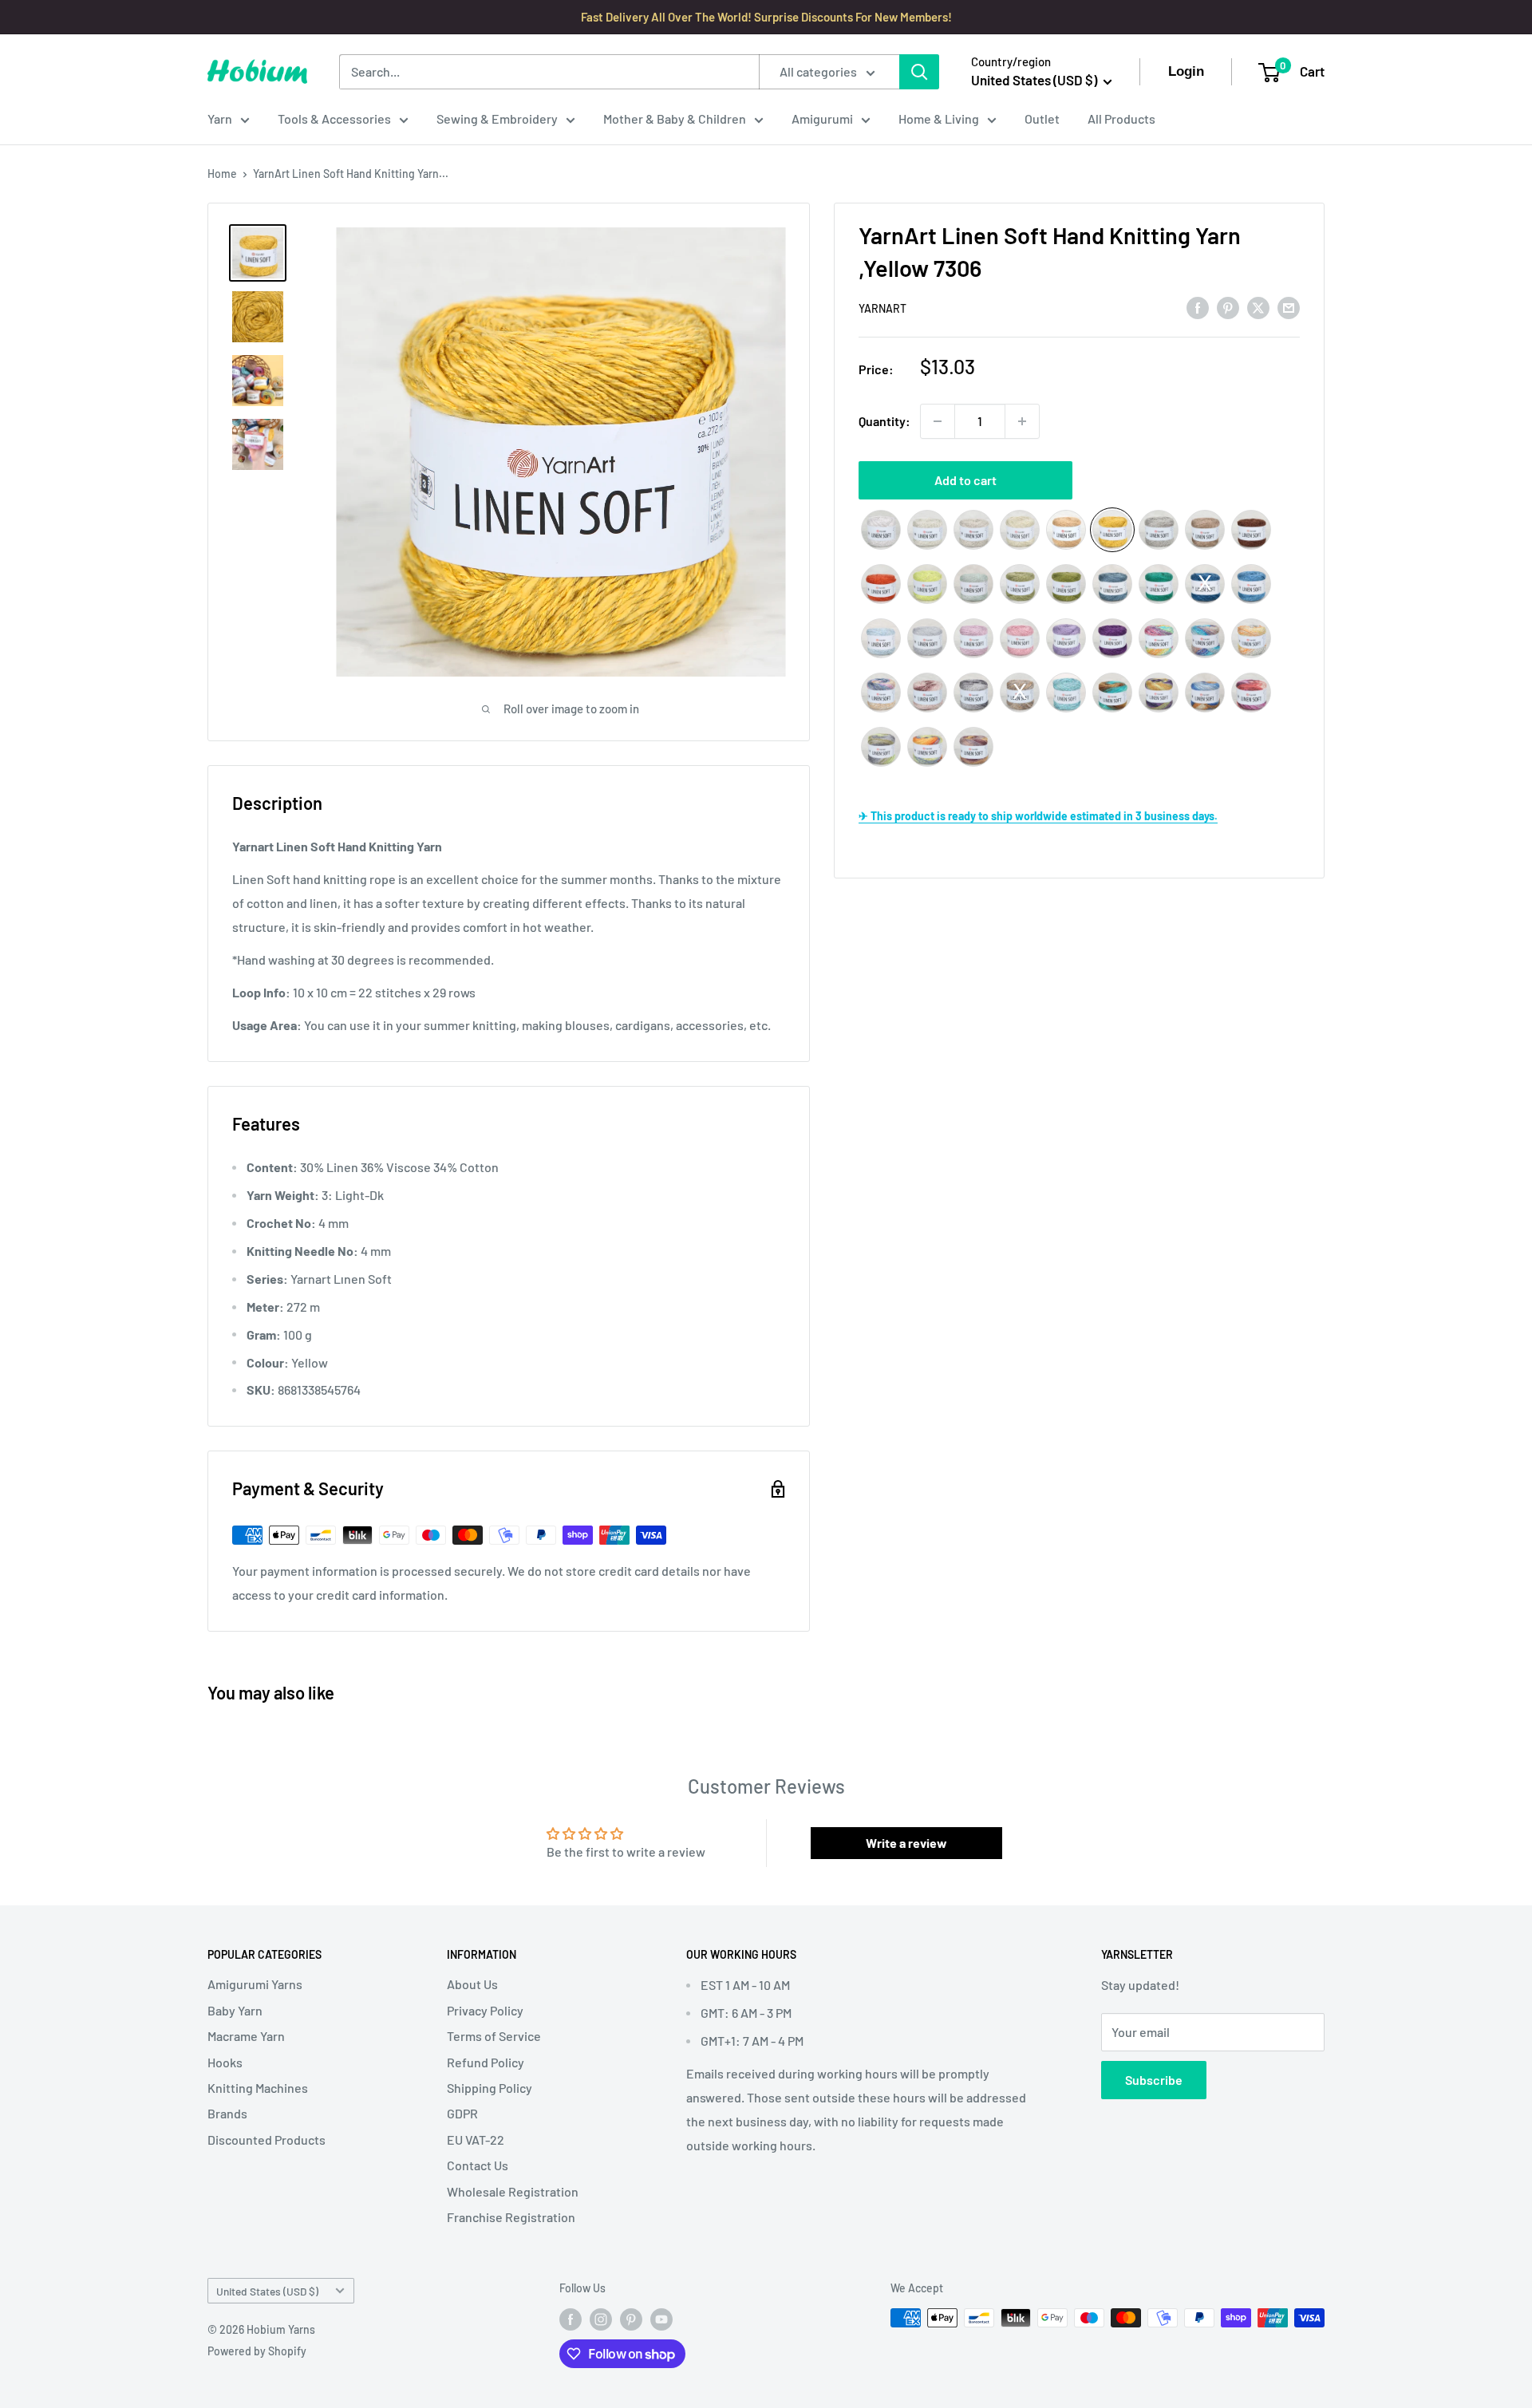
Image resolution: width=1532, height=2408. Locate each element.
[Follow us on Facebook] (571, 2319)
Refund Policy (486, 2062)
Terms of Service (494, 2036)
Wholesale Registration (513, 2191)
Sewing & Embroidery (497, 118)
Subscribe (1154, 2080)
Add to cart (965, 480)
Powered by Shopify (257, 2351)
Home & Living (939, 118)
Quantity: (884, 421)
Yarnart (882, 308)
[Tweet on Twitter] (1258, 307)
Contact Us (478, 2165)
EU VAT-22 (476, 2140)
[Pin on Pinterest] (1228, 307)
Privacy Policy (485, 2010)
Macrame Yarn (246, 2036)
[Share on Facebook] (1198, 307)
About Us (472, 1984)
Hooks (225, 2062)
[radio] (881, 530)
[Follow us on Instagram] (601, 2319)
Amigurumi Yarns (255, 1984)
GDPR (462, 2113)
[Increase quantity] (1022, 421)
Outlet (1042, 118)
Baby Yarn (235, 2010)
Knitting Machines (258, 2088)
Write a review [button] (906, 1843)
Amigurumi (822, 118)
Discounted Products (267, 2140)
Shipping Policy (490, 2088)
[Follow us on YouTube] (661, 2319)
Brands (227, 2113)
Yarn (220, 118)
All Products (1121, 118)
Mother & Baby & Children (675, 118)
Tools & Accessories (334, 118)
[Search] (919, 72)
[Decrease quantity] (938, 421)
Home (222, 174)
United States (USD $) (267, 2291)
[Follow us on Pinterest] (631, 2319)
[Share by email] (1289, 307)
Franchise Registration (511, 2217)
